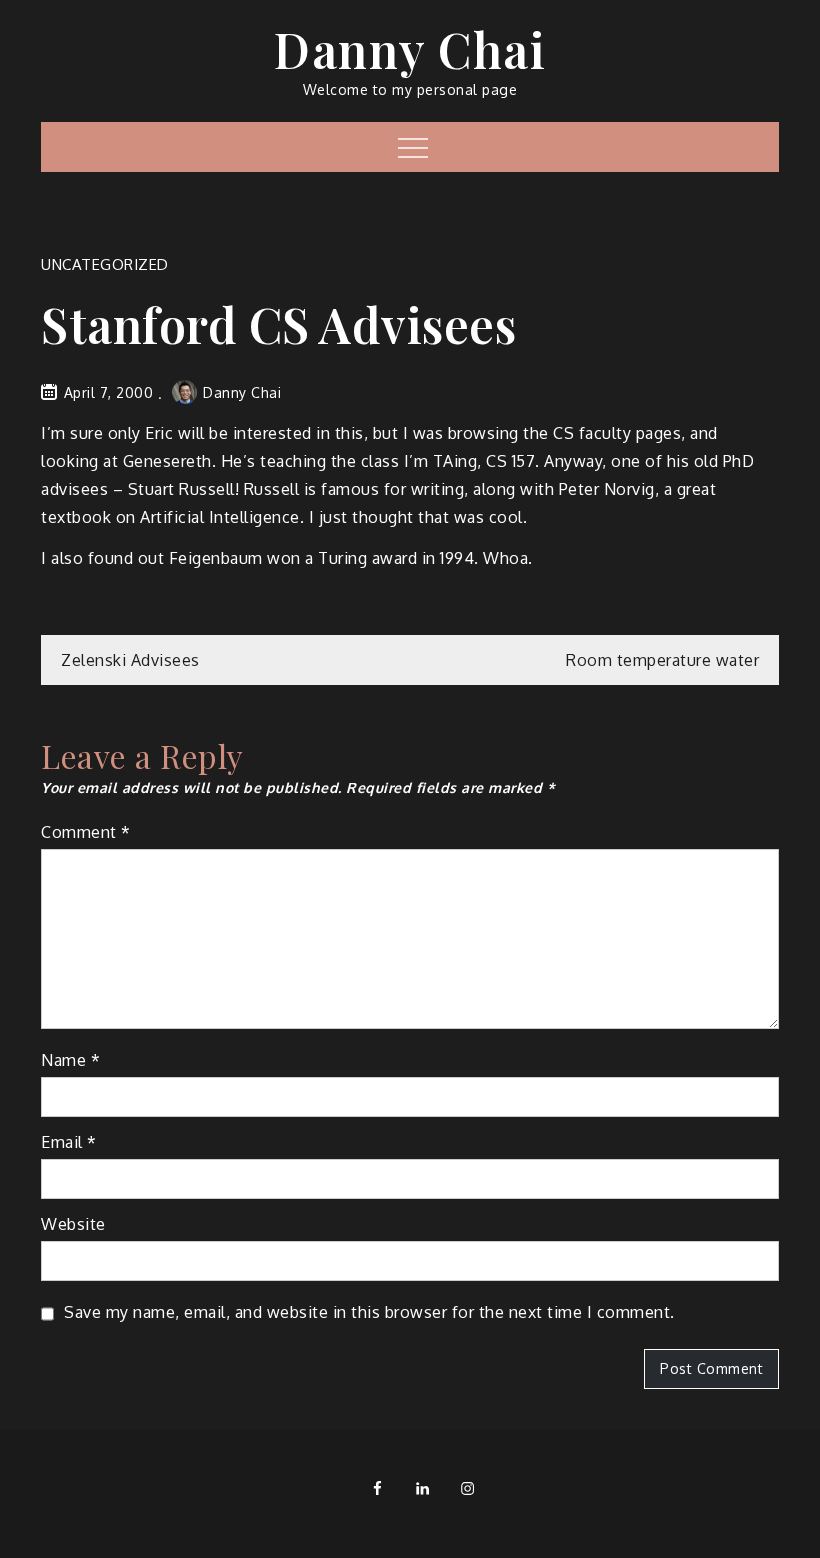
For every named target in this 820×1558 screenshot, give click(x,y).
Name (70, 1060)
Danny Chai (410, 49)
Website (73, 1224)
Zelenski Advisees (130, 660)
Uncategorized (105, 264)
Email (69, 1142)
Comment (86, 832)
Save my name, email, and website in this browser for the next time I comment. (369, 1312)
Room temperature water (662, 660)
